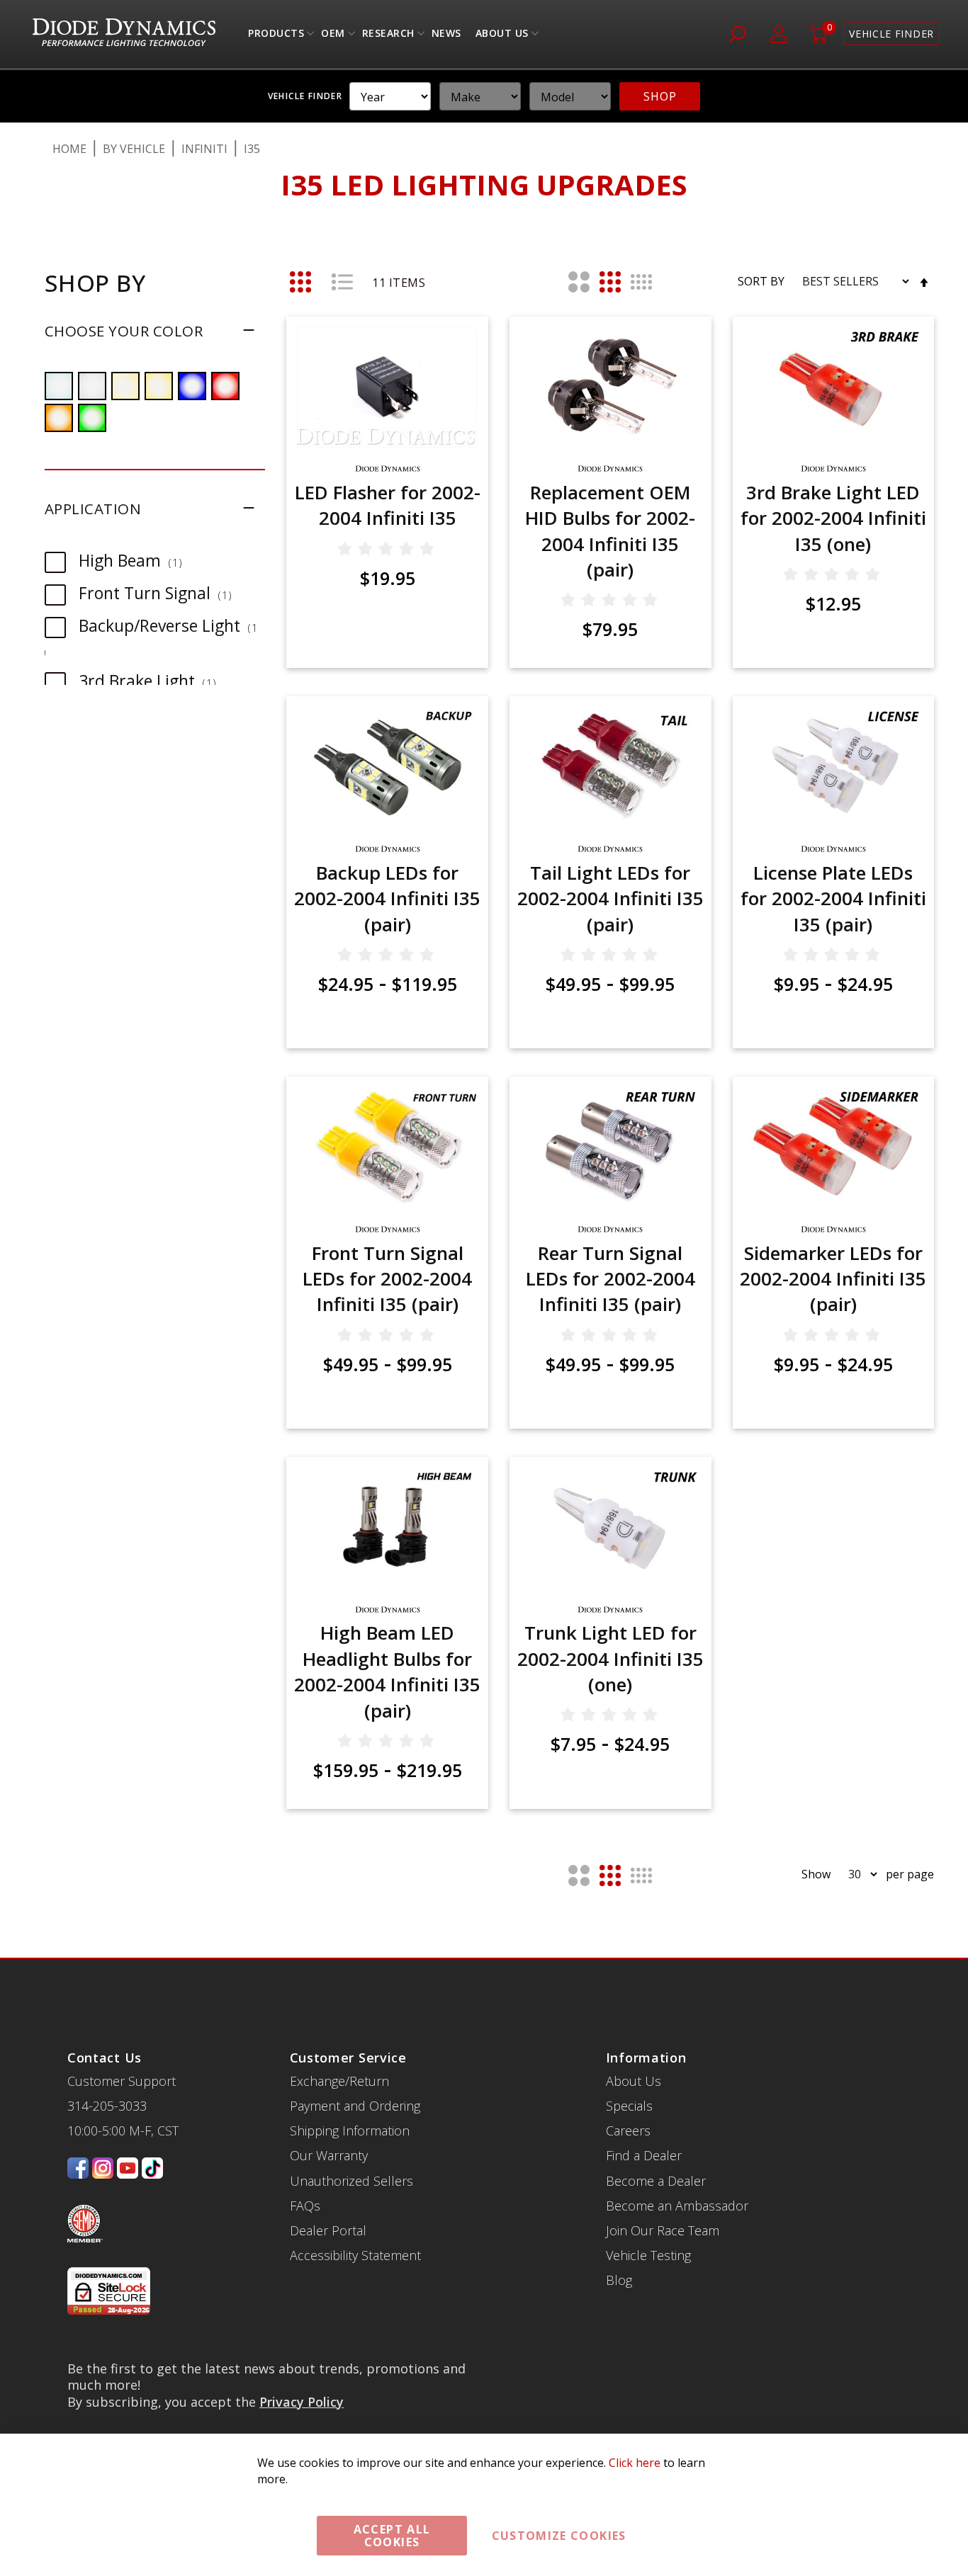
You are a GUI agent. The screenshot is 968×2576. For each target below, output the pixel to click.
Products (276, 36)
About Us (502, 36)
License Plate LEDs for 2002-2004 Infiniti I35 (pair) (833, 898)
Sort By (761, 281)
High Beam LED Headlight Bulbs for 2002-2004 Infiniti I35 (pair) (387, 1671)
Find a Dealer (644, 2155)
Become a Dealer (656, 2181)
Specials (629, 2106)
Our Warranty (329, 2155)
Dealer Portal (328, 2230)
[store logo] (124, 34)
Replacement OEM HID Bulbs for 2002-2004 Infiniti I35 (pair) (610, 531)
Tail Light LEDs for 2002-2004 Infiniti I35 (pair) (610, 898)
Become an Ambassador (677, 2206)
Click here (635, 2463)
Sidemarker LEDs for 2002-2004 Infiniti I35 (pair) (833, 1279)
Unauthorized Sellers (351, 2181)
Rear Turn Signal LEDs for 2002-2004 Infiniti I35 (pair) (610, 1279)
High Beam (137, 560)
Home (69, 149)
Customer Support (122, 2081)
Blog (619, 2280)
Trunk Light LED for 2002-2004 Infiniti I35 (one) (610, 1658)
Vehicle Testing (648, 2255)
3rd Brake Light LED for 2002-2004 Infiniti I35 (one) (833, 518)
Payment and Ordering (355, 2106)
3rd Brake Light (154, 681)
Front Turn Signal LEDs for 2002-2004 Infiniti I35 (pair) (387, 1279)
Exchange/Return (339, 2081)
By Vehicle (134, 149)
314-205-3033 (107, 2106)
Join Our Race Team (663, 2230)
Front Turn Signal (162, 593)
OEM (333, 36)
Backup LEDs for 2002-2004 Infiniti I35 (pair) (387, 898)
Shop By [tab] (95, 283)
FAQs (305, 2206)
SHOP (660, 96)
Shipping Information (350, 2130)
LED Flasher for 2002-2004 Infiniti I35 (388, 505)
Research (388, 36)
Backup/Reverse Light (170, 625)
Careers (628, 2130)
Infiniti (204, 149)
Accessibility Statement (355, 2255)
